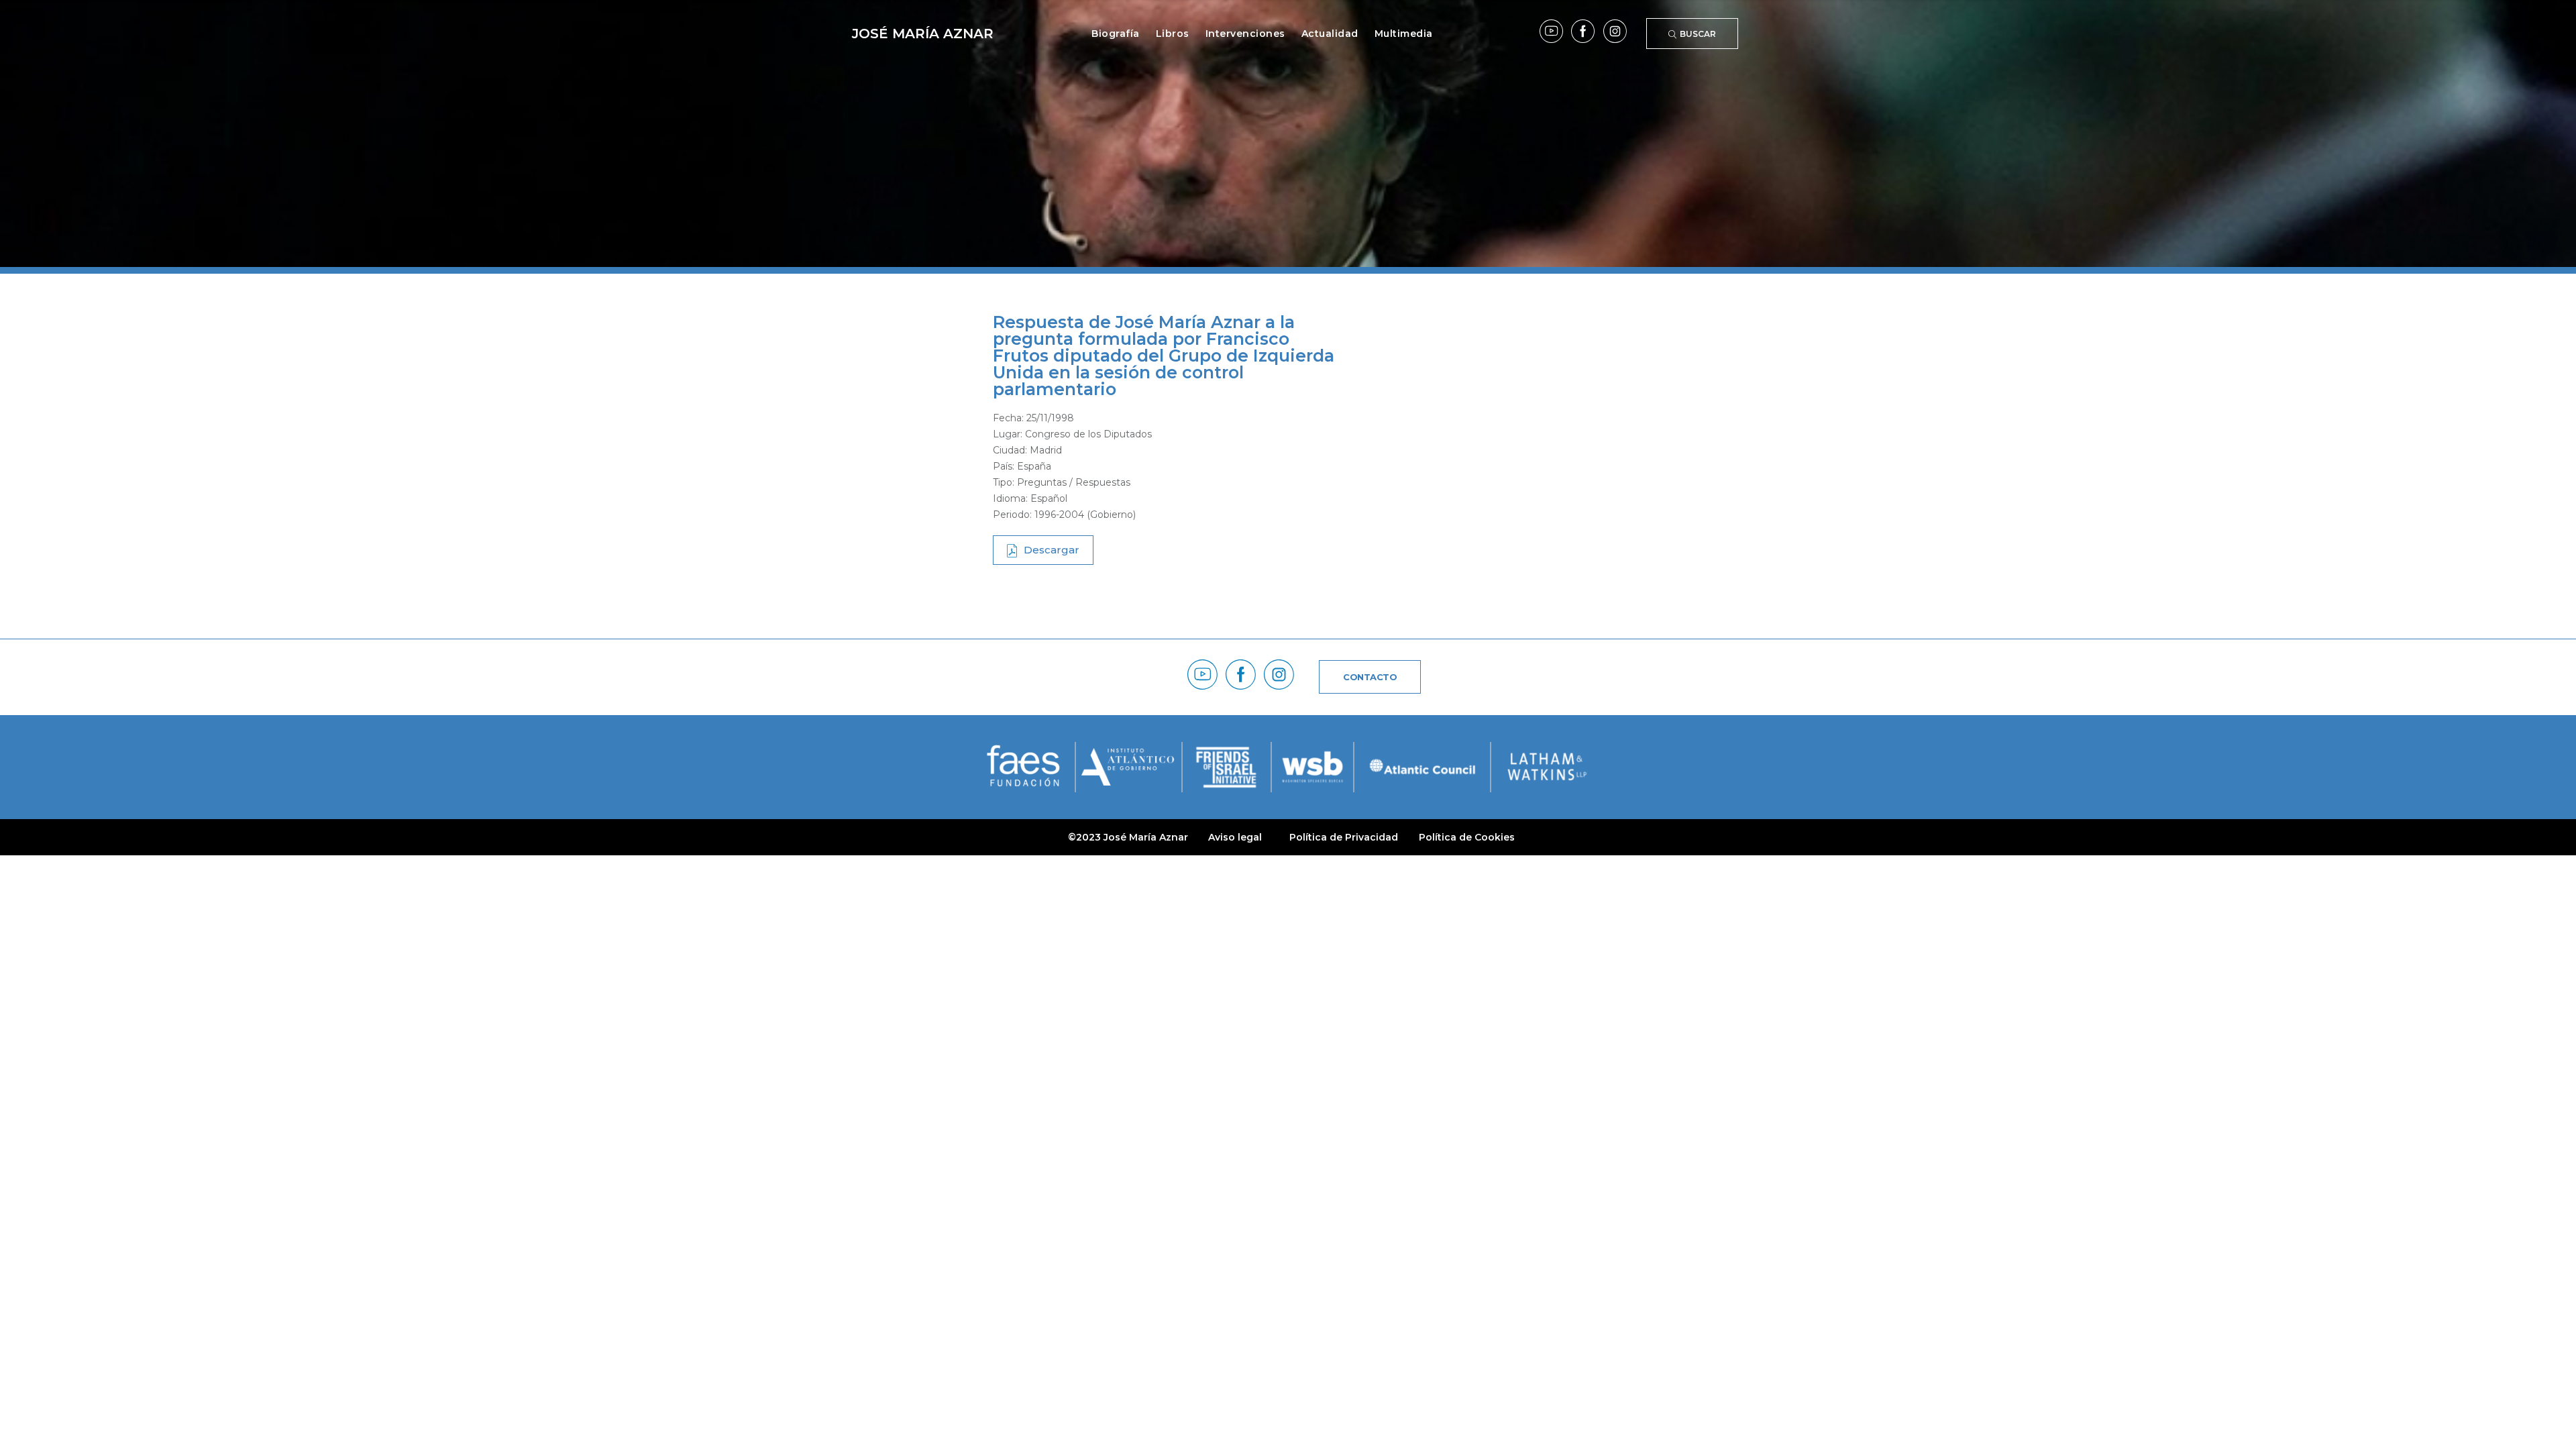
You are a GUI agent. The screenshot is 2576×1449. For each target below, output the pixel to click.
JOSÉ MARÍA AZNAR (923, 34)
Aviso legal (1235, 837)
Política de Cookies (1467, 837)
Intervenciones (1245, 34)
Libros (1173, 34)
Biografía (1116, 34)
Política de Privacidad (1344, 837)
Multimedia (1404, 34)
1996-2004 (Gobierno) (1085, 515)
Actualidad (1330, 34)
